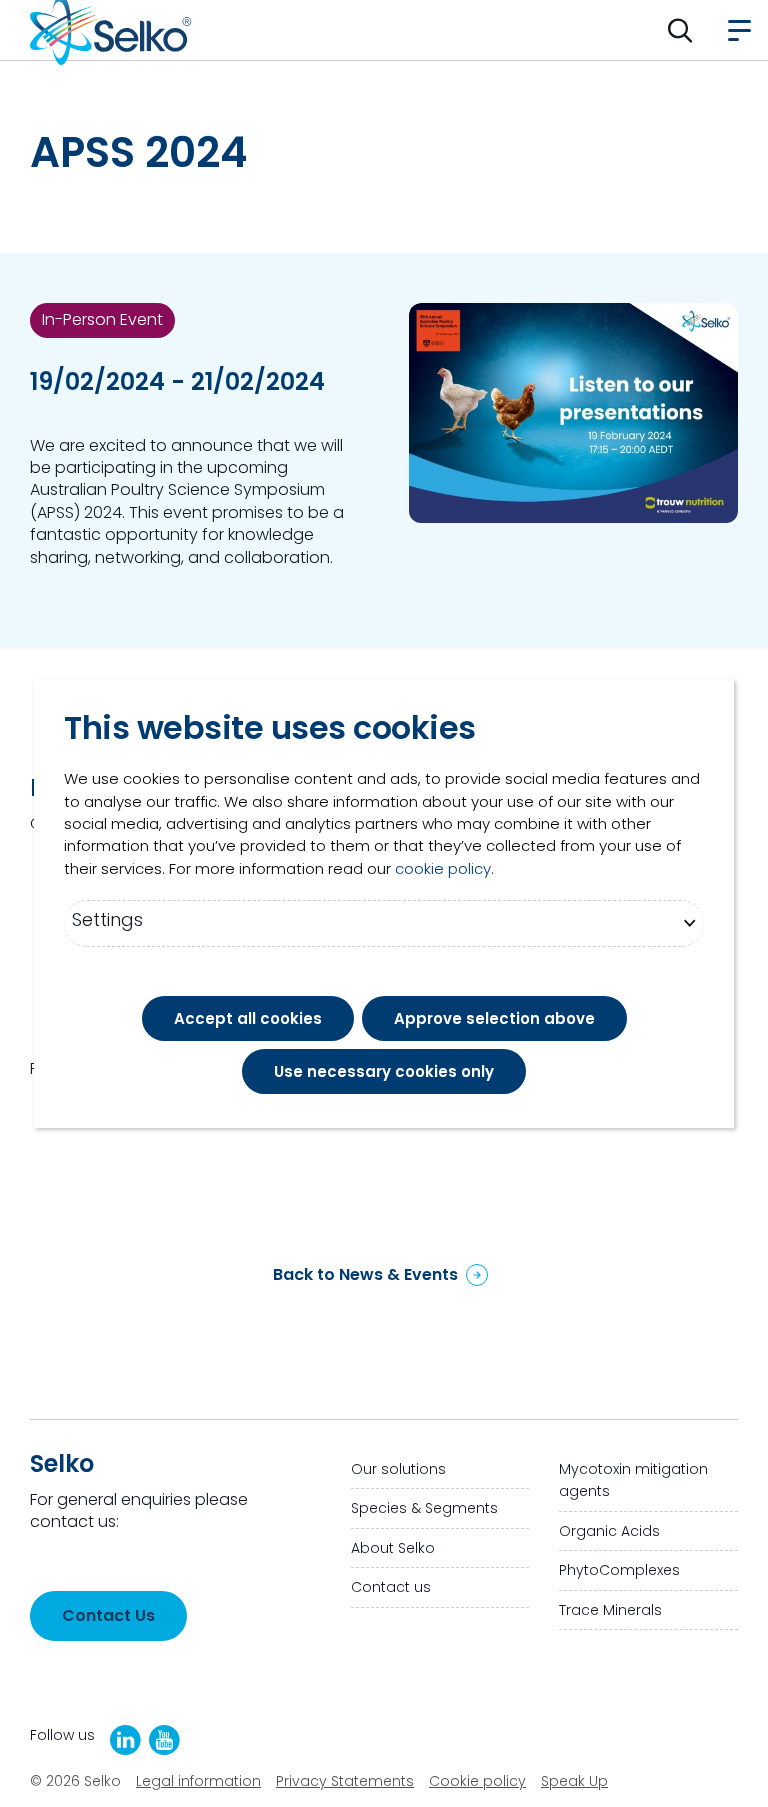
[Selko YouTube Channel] (164, 1740)
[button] (680, 30)
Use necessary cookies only (384, 1071)
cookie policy (443, 868)
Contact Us (108, 1615)
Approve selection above (494, 1018)
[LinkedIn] (125, 1740)
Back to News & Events (365, 1275)
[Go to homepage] (111, 30)
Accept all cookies (248, 1018)
